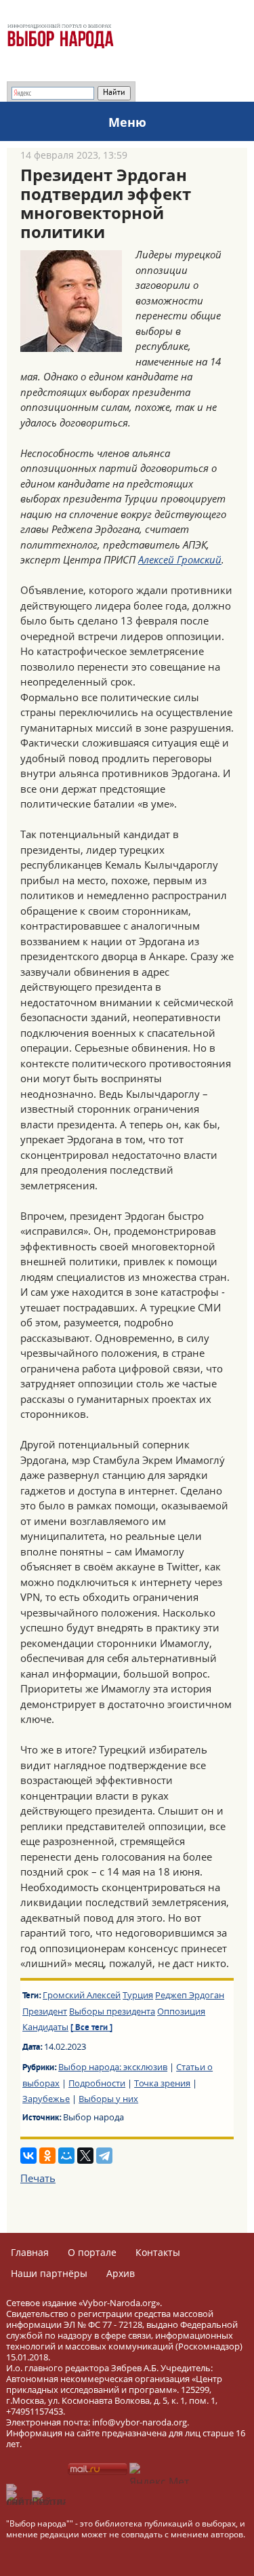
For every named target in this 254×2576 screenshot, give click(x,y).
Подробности (97, 2083)
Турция (138, 1995)
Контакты (158, 2252)
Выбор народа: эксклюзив (113, 2067)
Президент (45, 2011)
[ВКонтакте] (28, 2156)
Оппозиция (181, 2011)
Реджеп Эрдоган (190, 1995)
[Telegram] (104, 2156)
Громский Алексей (82, 1995)
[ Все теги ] (91, 2028)
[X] (85, 2156)
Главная (30, 2252)
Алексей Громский (180, 559)
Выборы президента (112, 2011)
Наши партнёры (49, 2273)
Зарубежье (46, 2099)
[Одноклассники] (47, 2156)
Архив (121, 2273)
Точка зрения (162, 2083)
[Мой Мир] (66, 2156)
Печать (38, 2178)
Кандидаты (45, 2027)
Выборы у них (108, 2099)
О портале (92, 2252)
